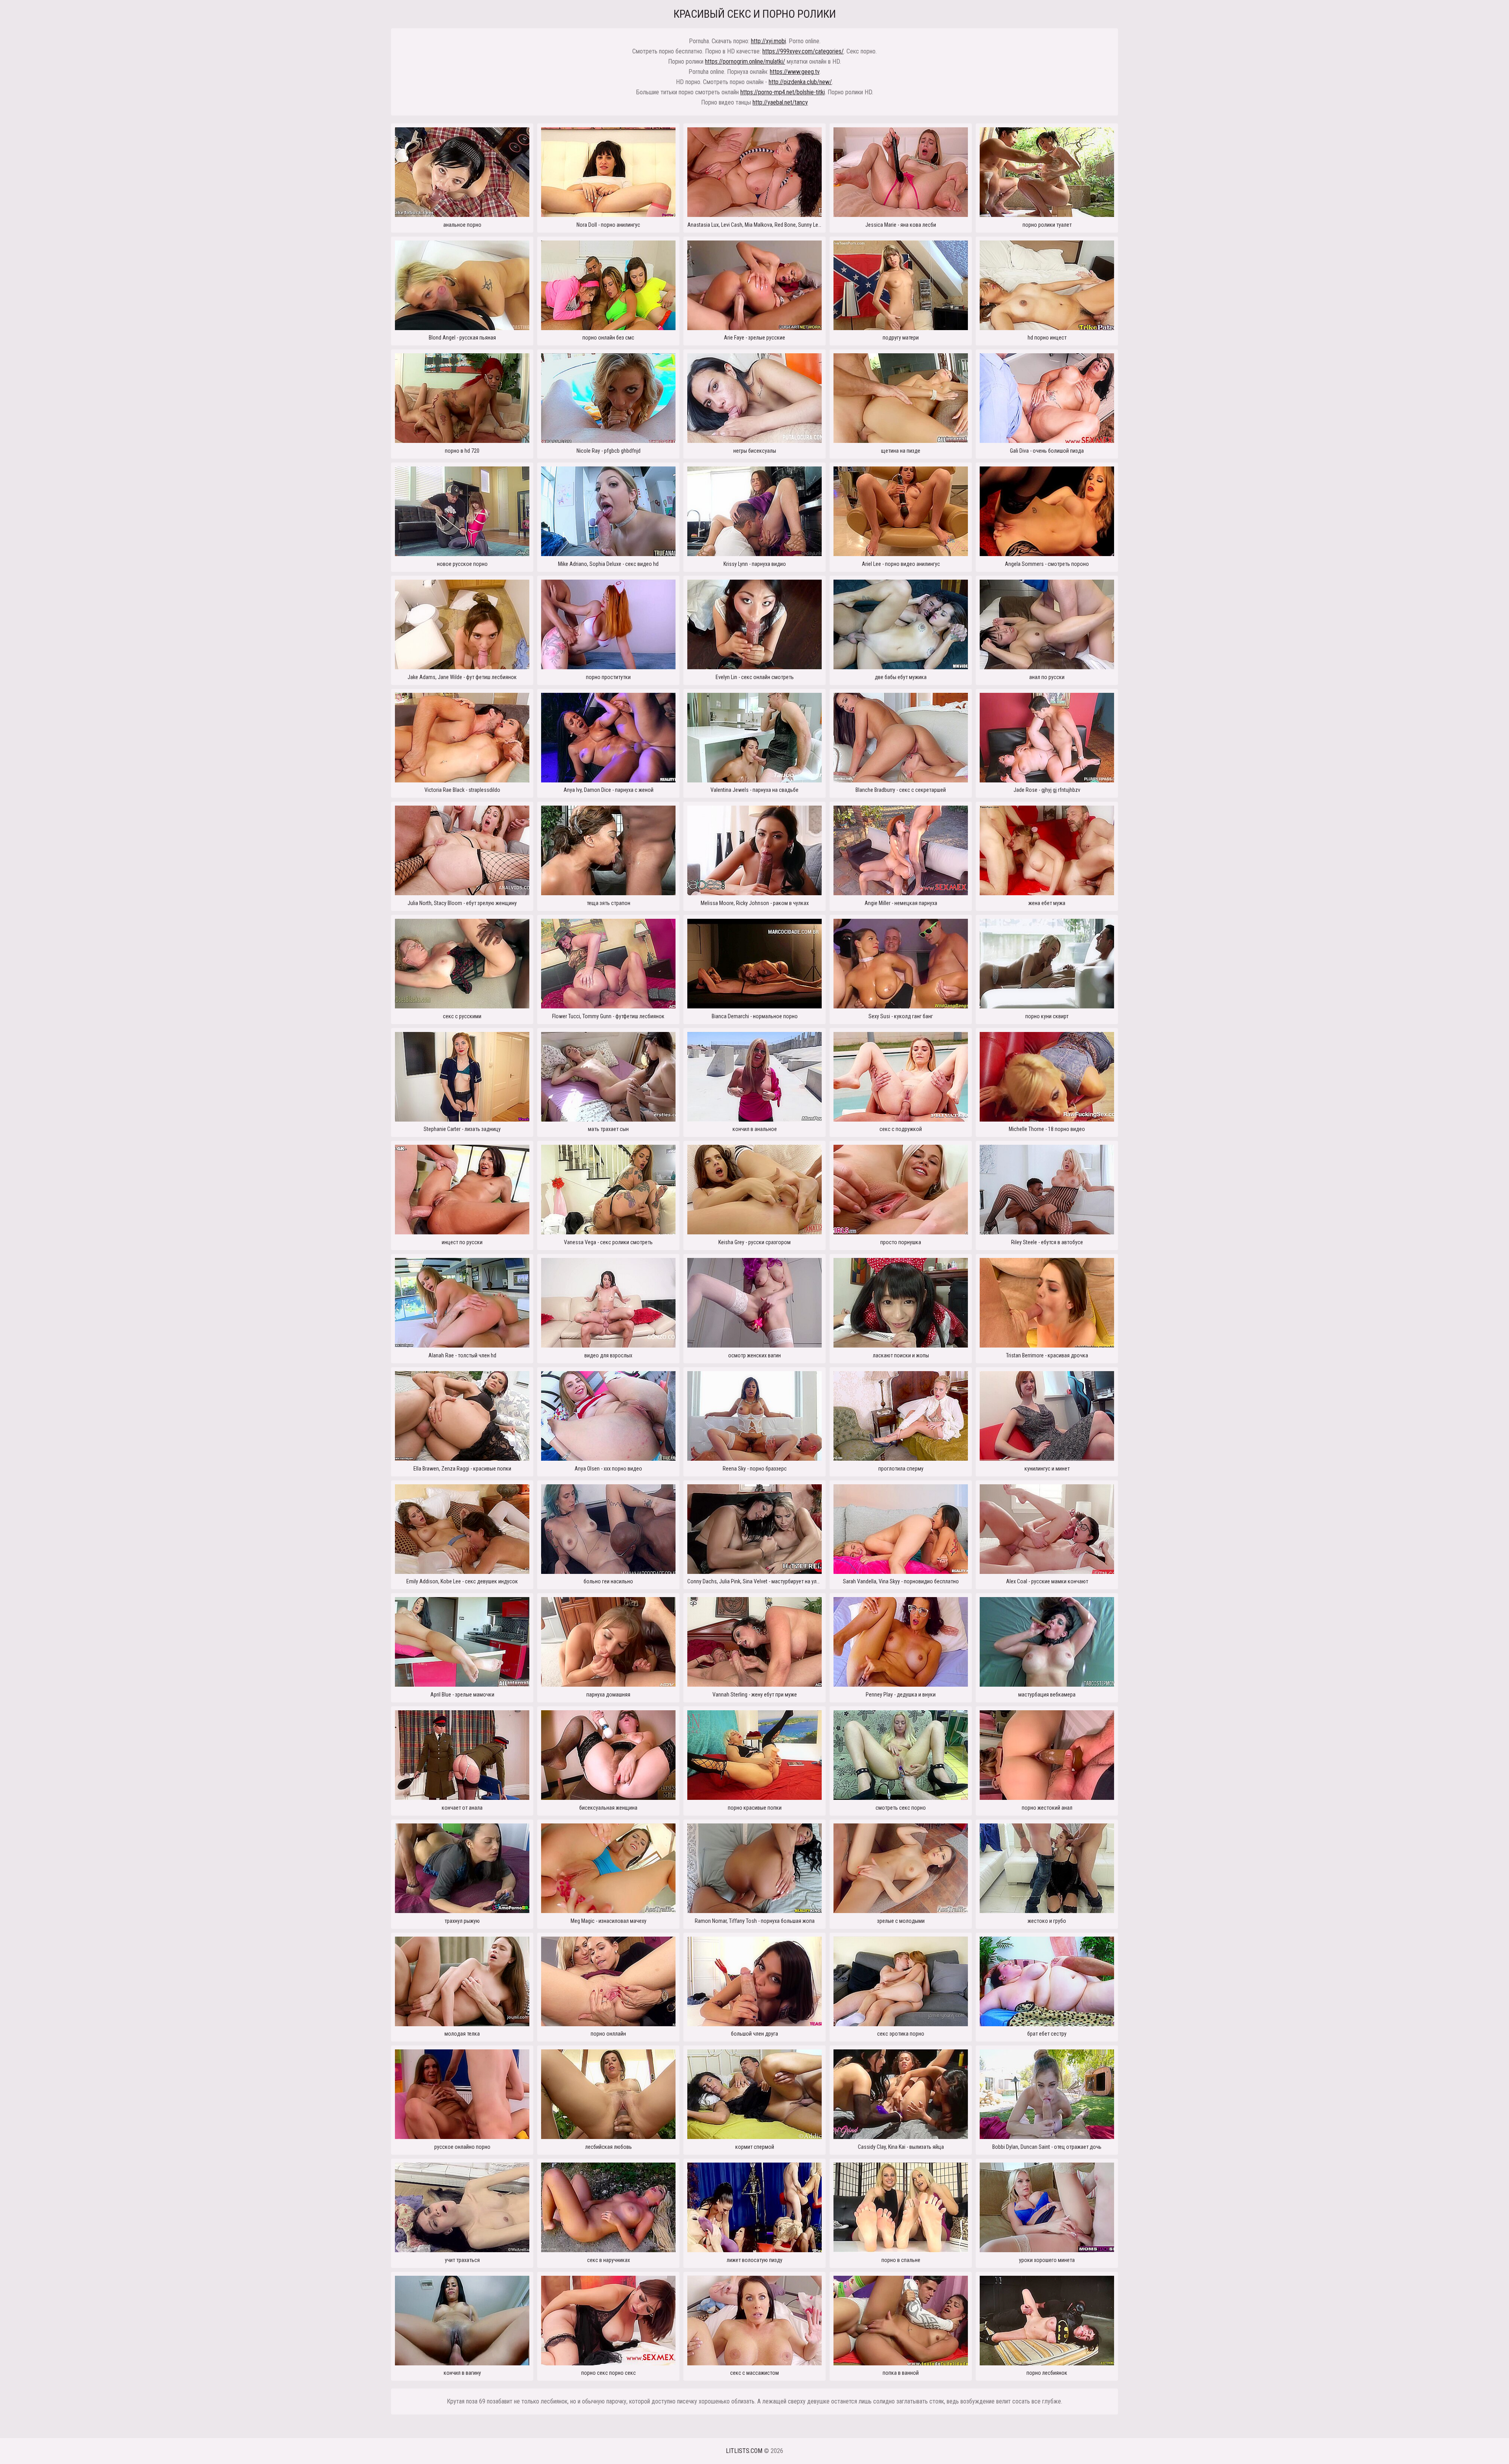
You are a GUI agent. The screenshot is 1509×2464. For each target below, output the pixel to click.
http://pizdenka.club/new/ (800, 82)
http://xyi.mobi (768, 41)
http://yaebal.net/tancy (780, 102)
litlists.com (744, 2451)
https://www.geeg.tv (795, 72)
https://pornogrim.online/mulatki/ (745, 62)
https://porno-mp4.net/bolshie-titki (783, 92)
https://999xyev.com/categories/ (803, 51)
